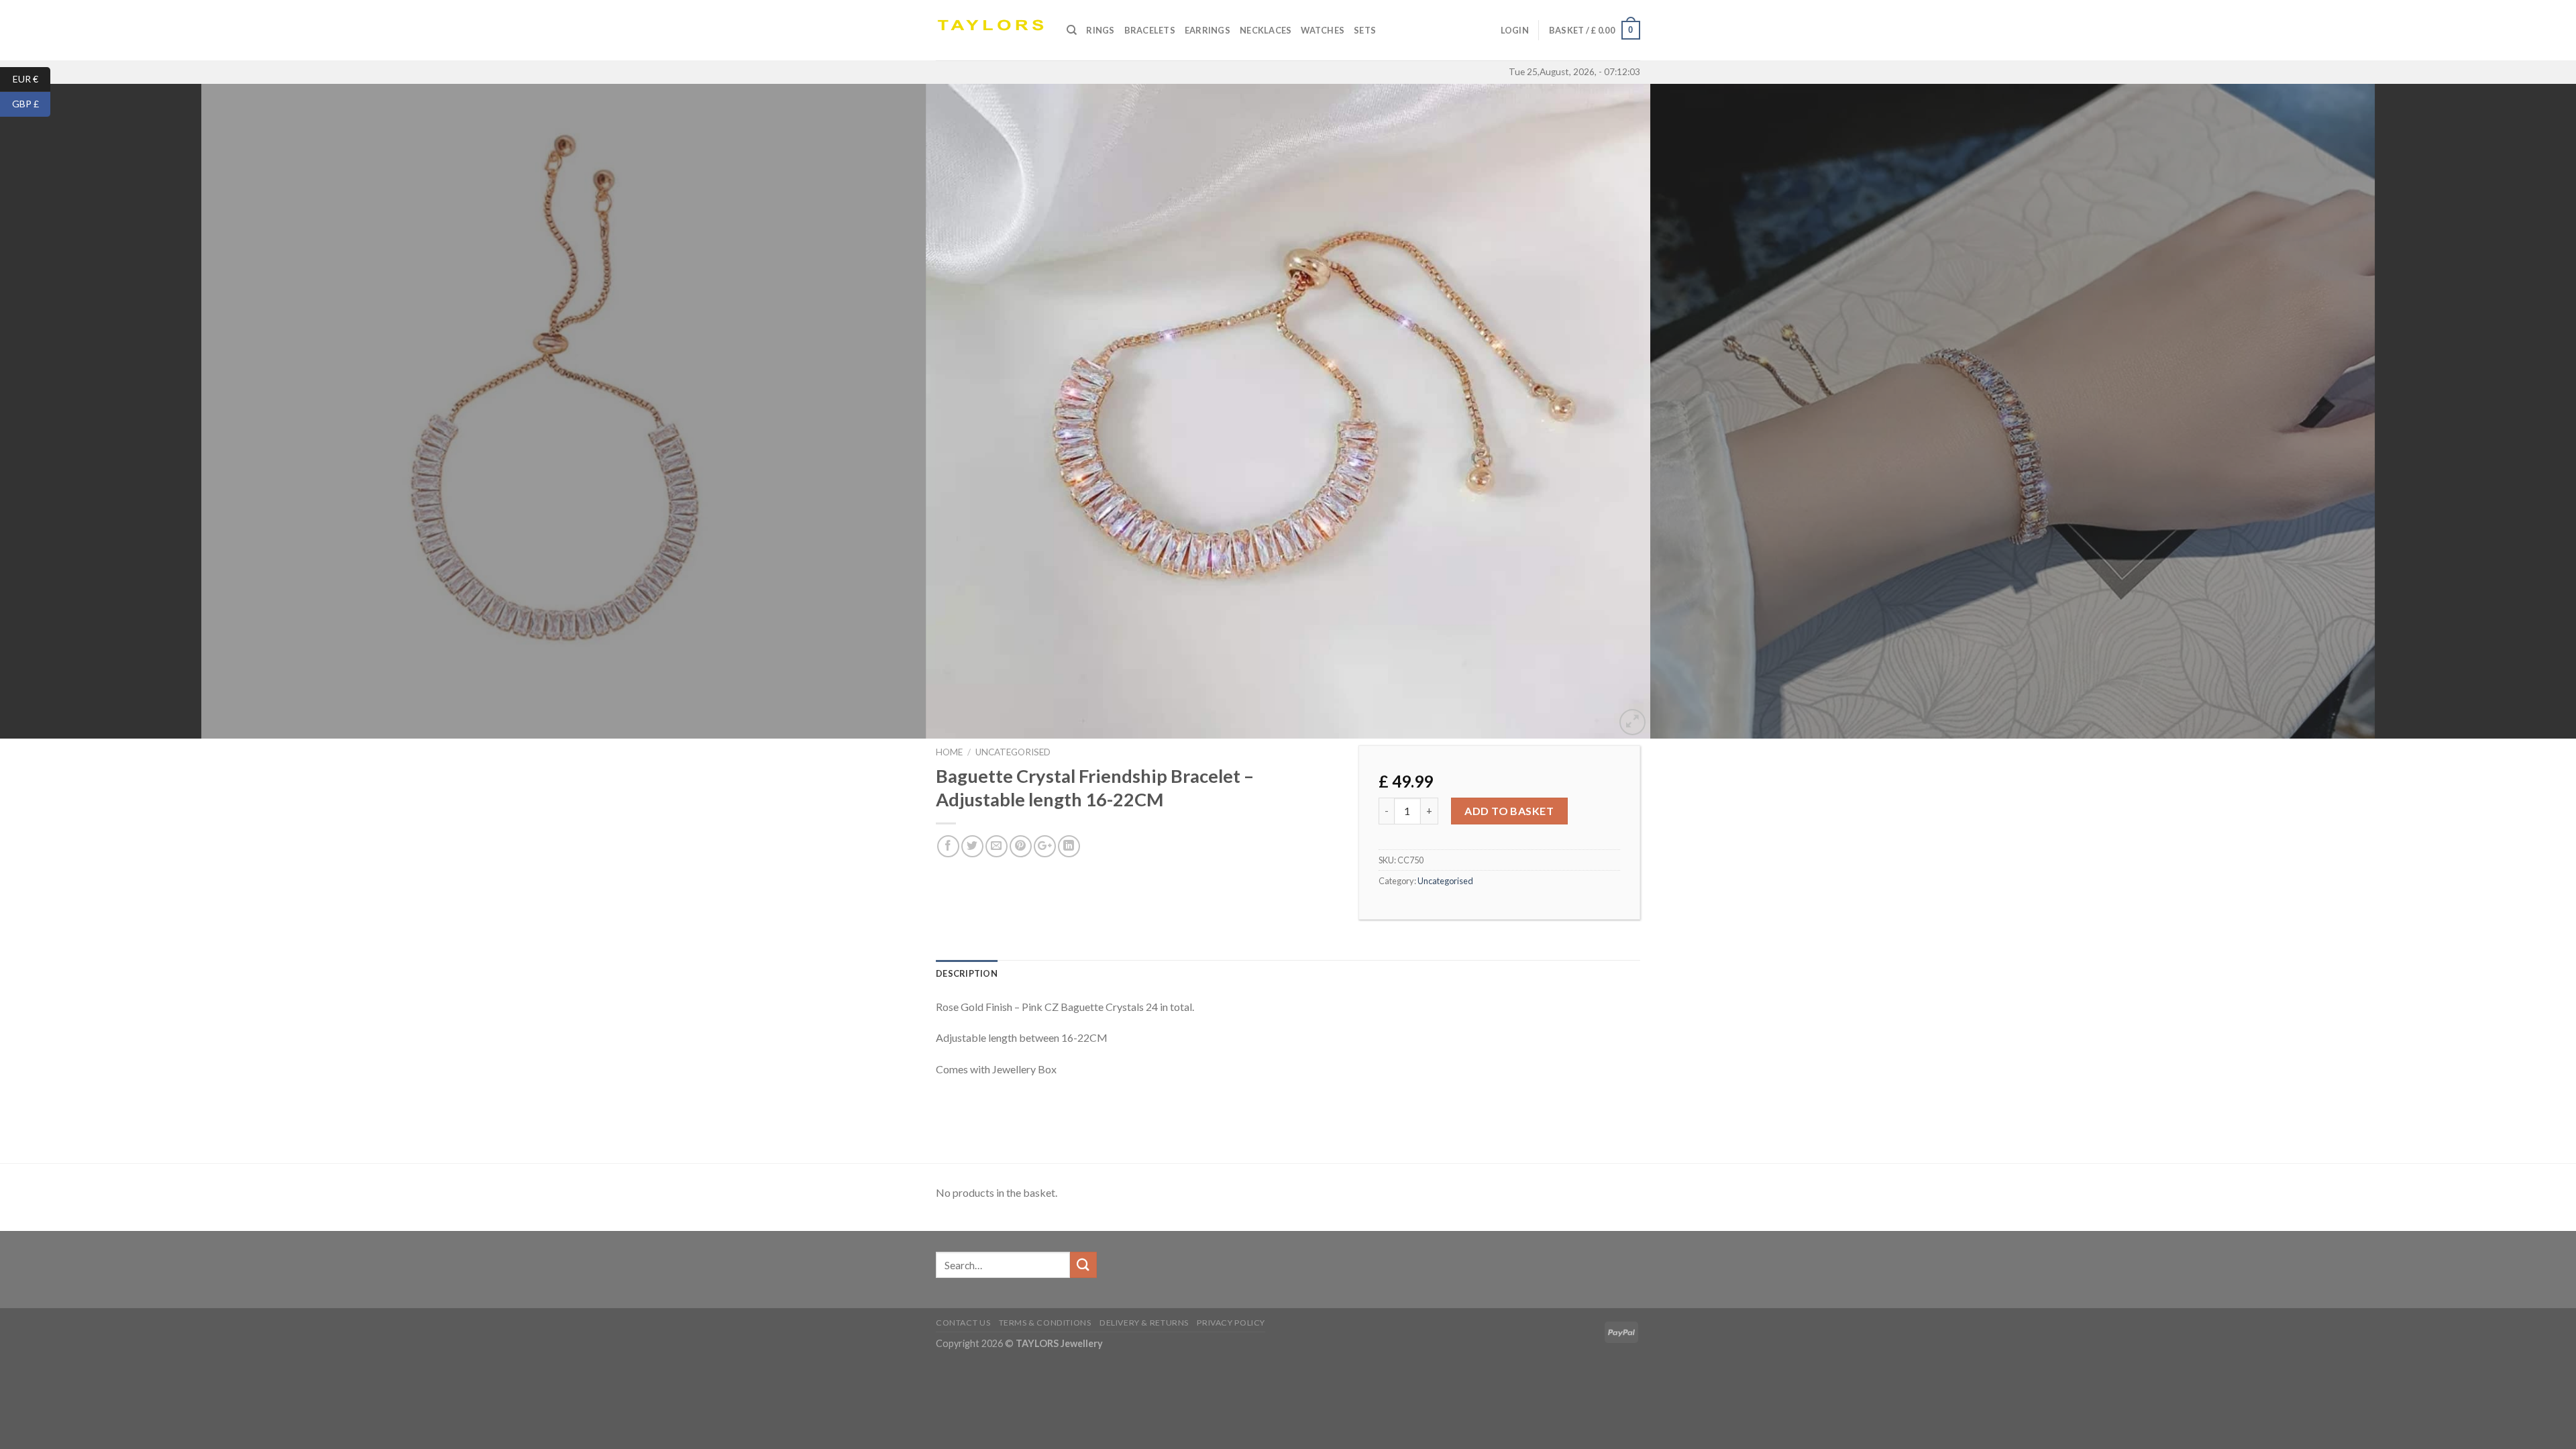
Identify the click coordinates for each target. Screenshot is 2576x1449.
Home (949, 752)
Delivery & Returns (1144, 1323)
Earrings (1207, 30)
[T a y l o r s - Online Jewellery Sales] (991, 30)
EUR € (32, 78)
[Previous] (68, 411)
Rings (1100, 30)
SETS (1365, 30)
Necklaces (1266, 30)
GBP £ (31, 104)
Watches (1323, 30)
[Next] (2508, 411)
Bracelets (1150, 30)
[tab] (967, 973)
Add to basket (1509, 811)
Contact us (963, 1323)
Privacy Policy (1231, 1323)
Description (967, 973)
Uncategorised (1013, 752)
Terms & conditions (1045, 1323)
